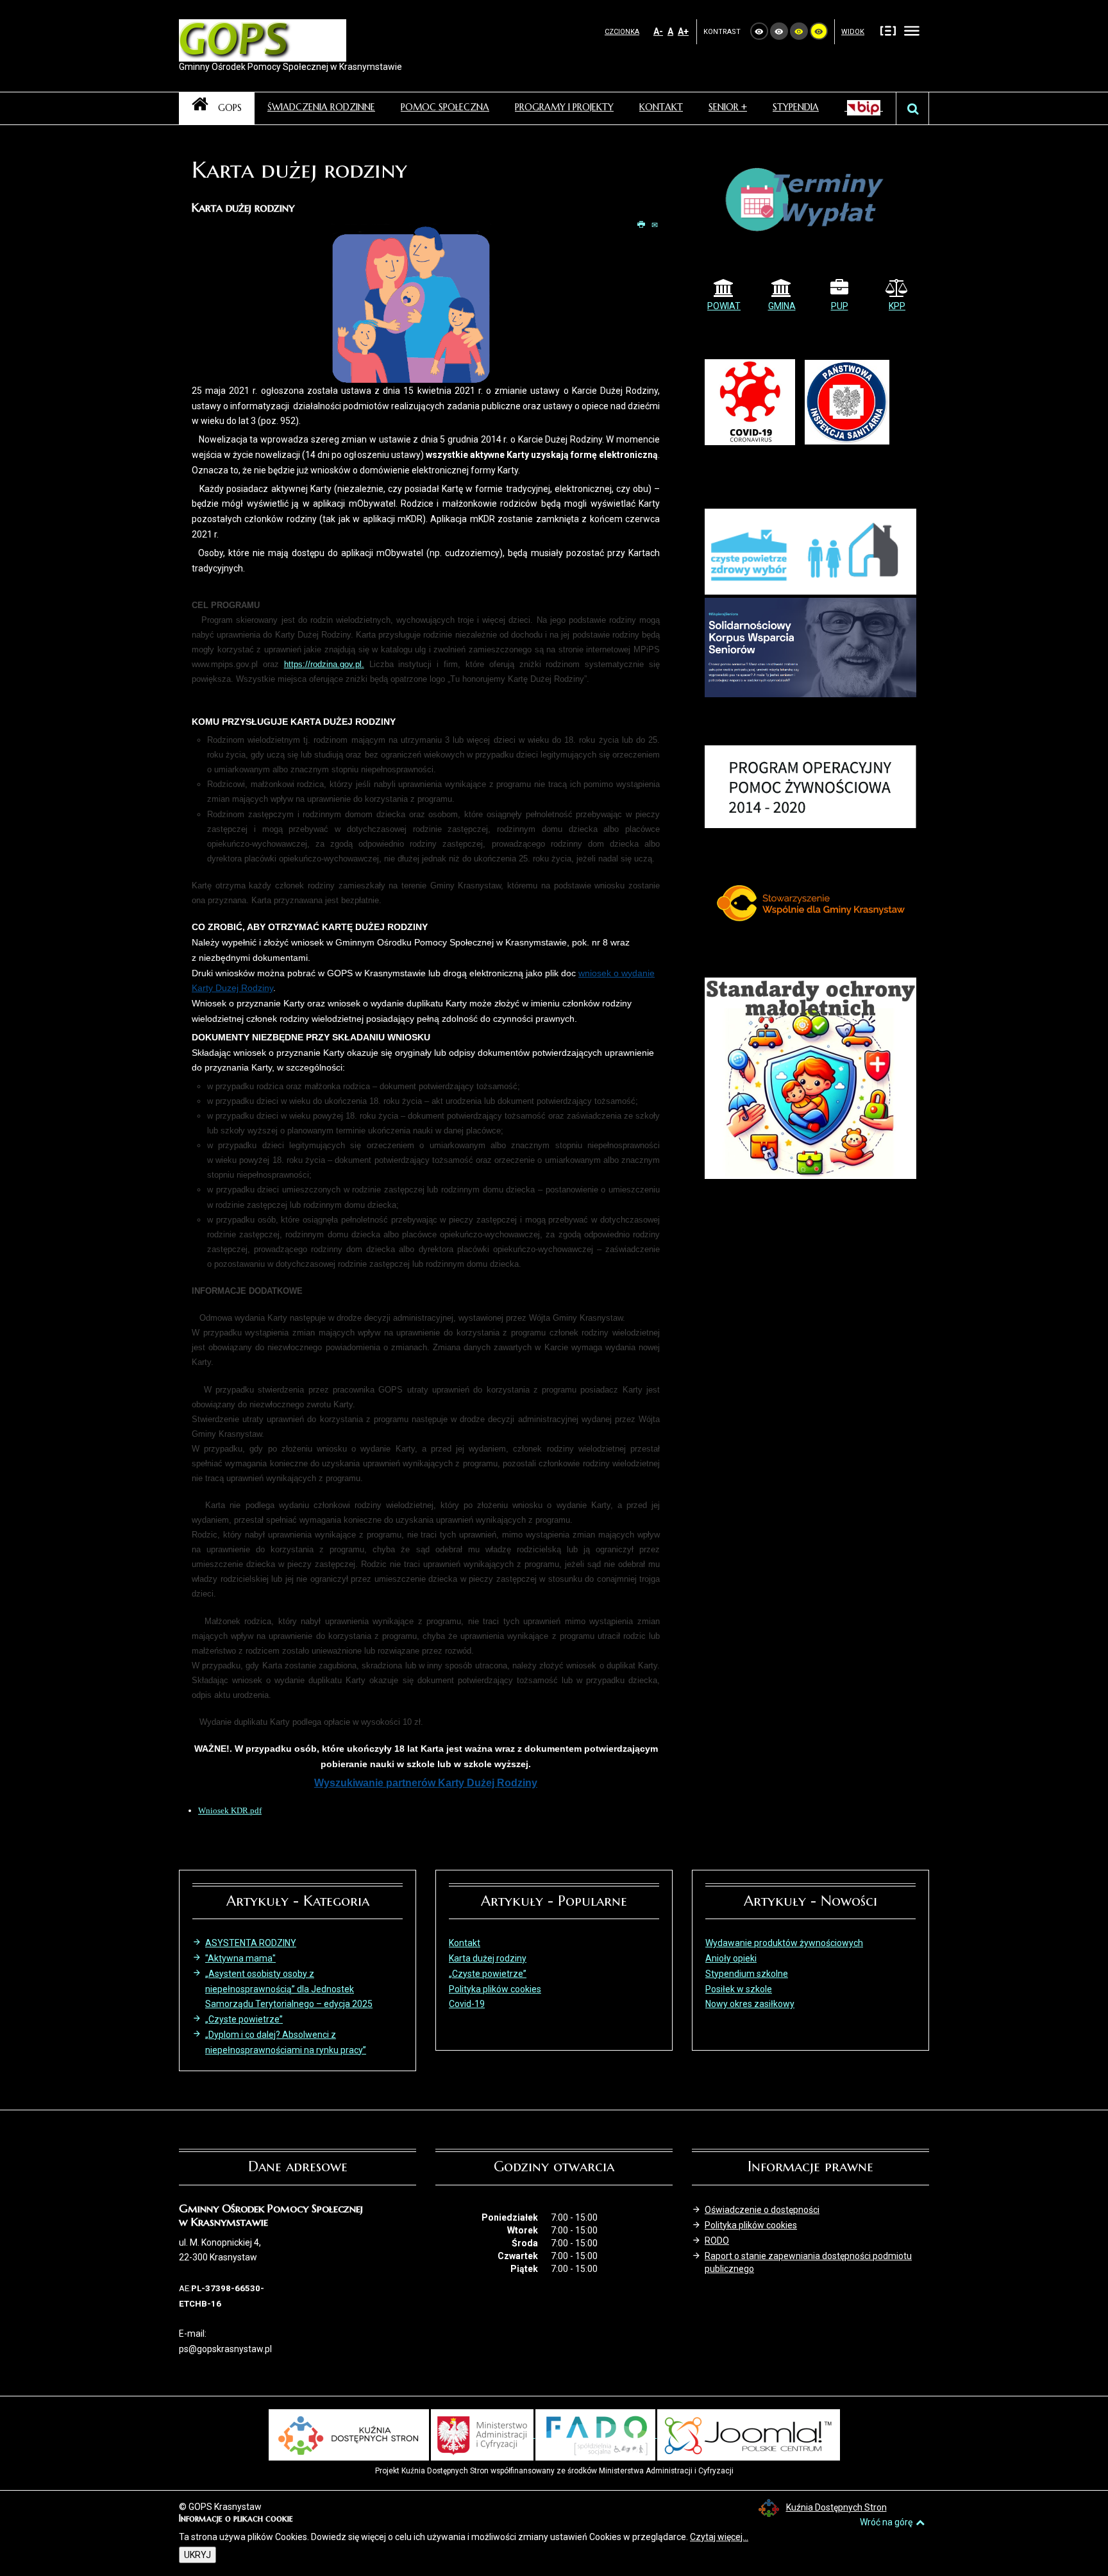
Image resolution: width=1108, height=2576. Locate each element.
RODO (717, 2241)
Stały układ (888, 30)
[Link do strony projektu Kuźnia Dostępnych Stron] (349, 2434)
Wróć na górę (886, 2522)
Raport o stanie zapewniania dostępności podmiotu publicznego (808, 2262)
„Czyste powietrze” (244, 2019)
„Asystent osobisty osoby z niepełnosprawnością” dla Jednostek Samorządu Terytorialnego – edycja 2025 (289, 1989)
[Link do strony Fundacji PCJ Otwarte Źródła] (749, 2434)
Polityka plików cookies (751, 2225)
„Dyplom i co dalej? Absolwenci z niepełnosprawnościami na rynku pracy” (286, 2042)
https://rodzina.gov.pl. (324, 664)
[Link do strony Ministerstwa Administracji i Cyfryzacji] (483, 2434)
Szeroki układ (912, 30)
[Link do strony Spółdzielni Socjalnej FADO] (596, 2434)
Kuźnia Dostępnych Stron (836, 2507)
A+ (683, 31)
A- (658, 31)
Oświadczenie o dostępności (762, 2210)
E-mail (656, 225)
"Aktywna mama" (240, 1958)
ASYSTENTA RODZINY (251, 1943)
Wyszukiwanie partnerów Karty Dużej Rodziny (426, 1783)
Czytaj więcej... (719, 2537)
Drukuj (642, 225)
